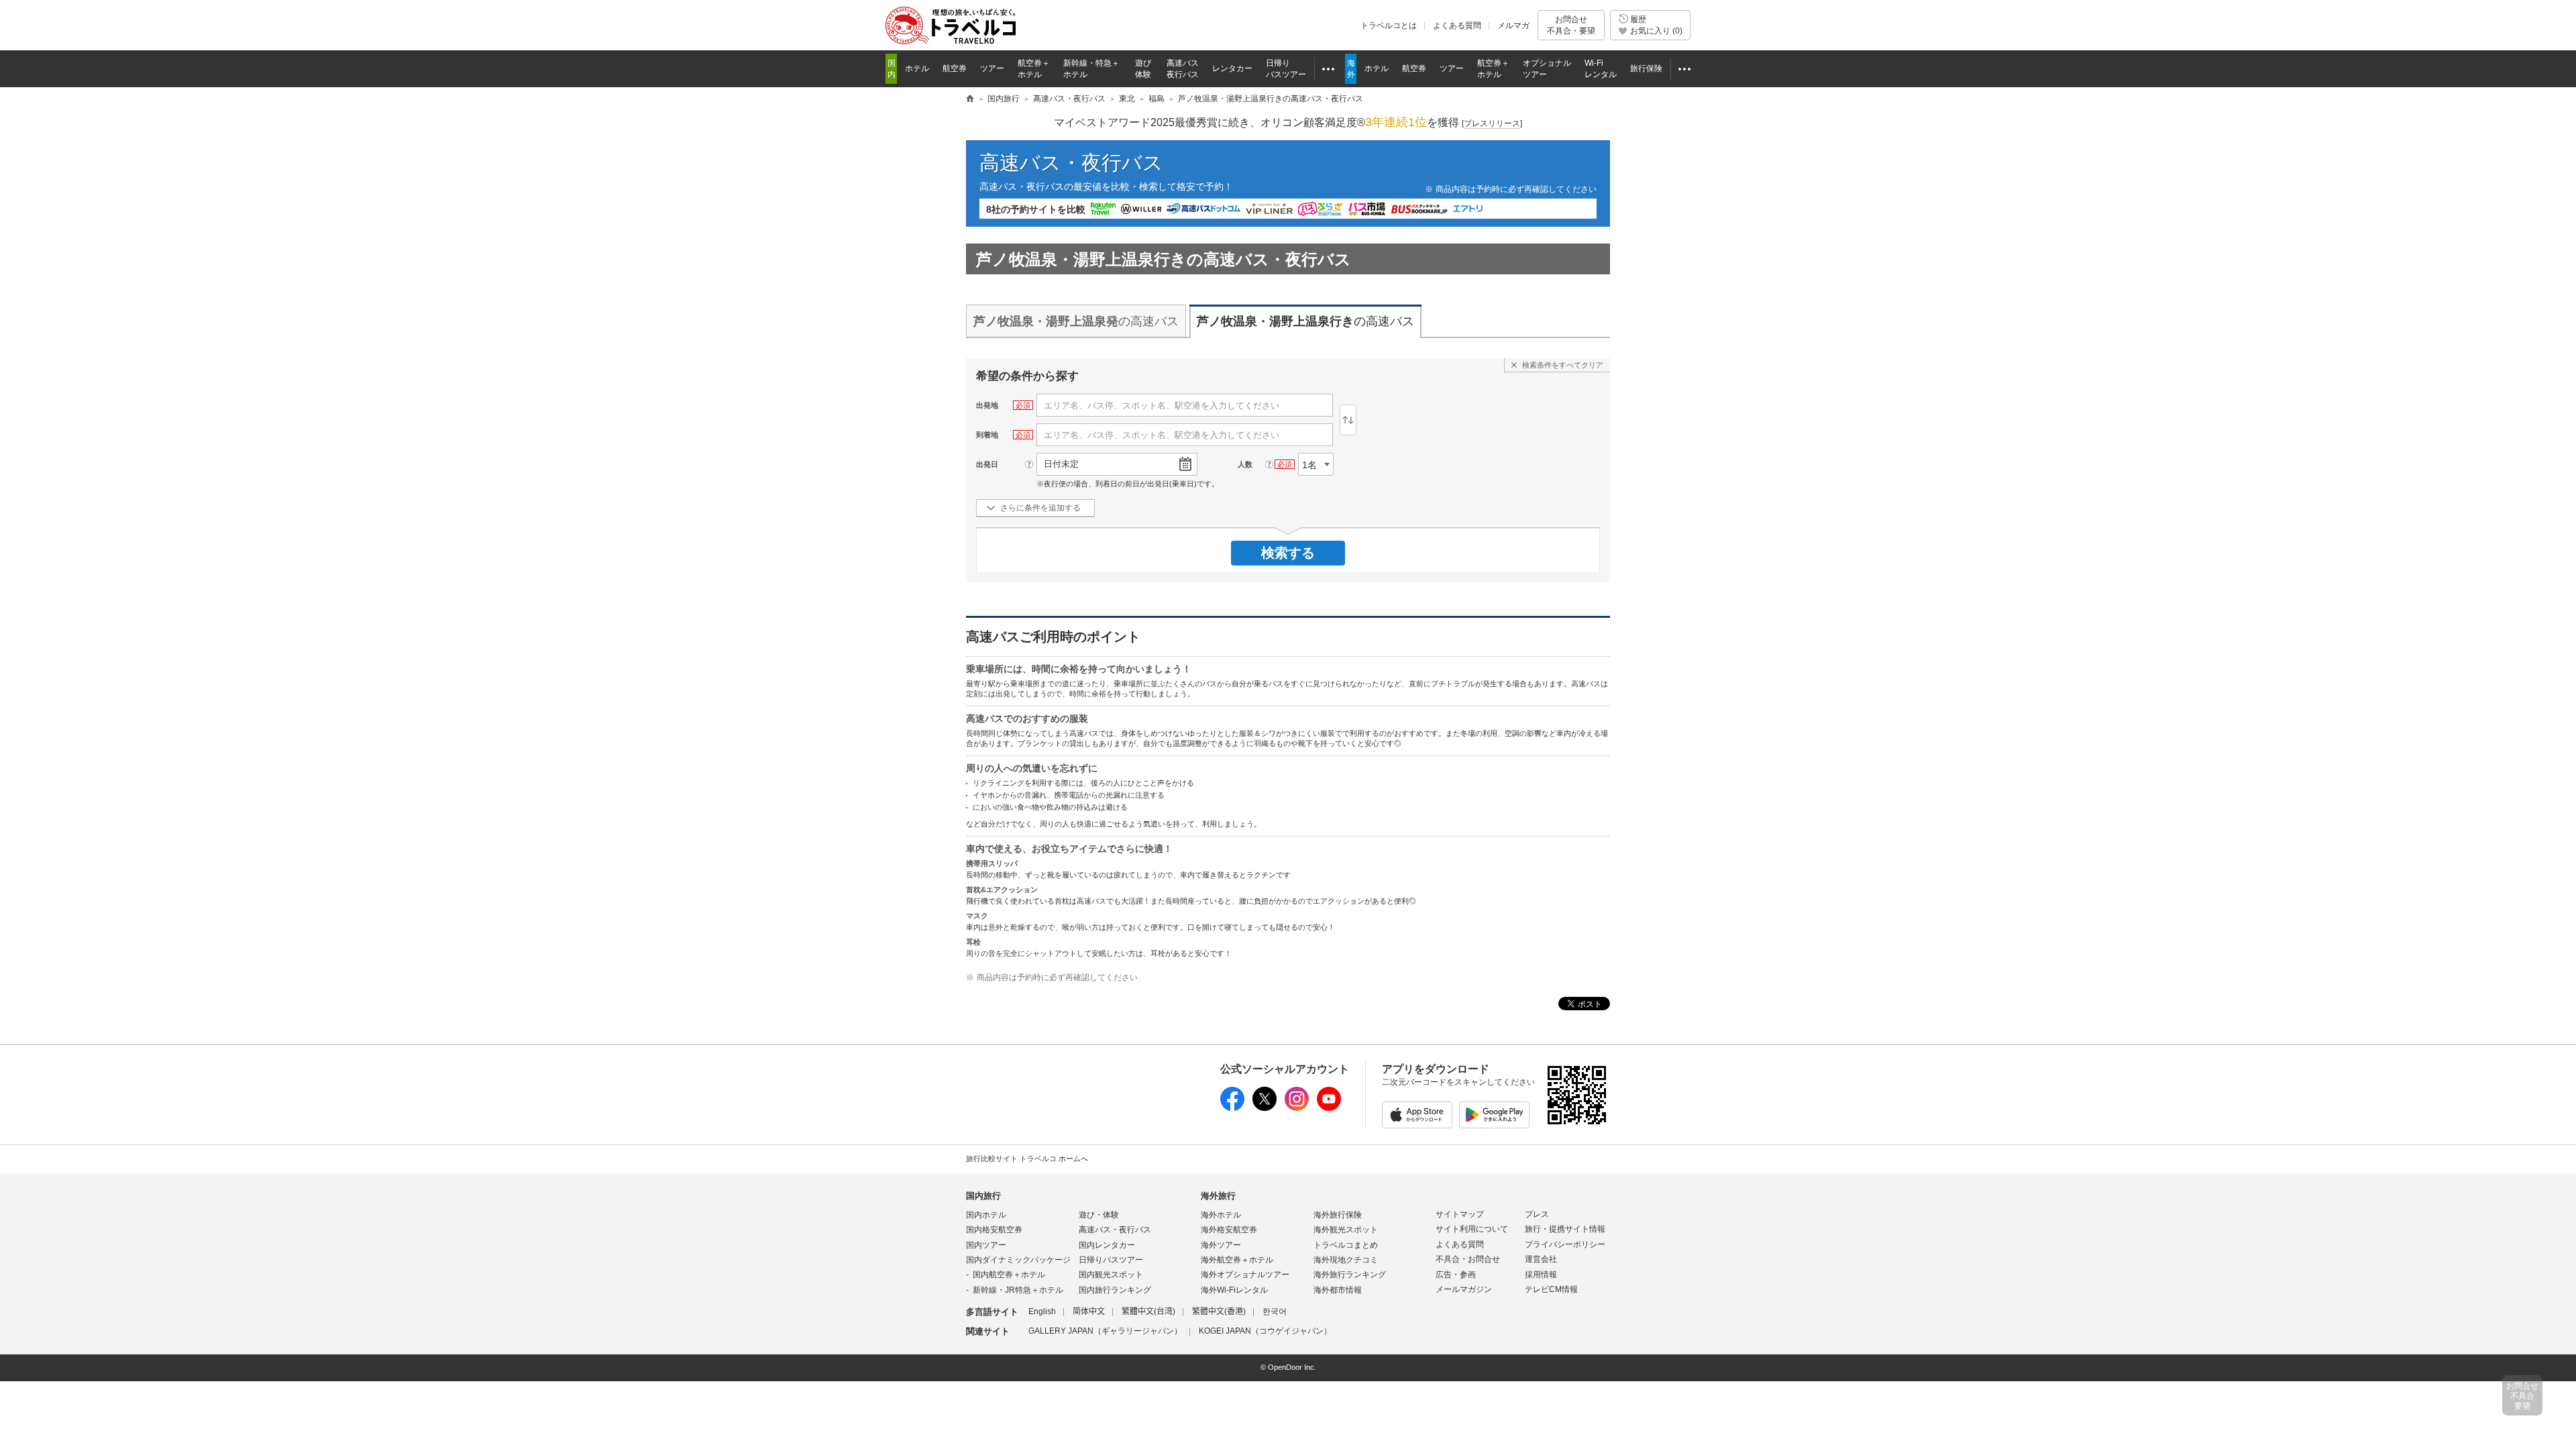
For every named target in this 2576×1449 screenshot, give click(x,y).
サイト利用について (1472, 1229)
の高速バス (1076, 321)
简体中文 (1089, 1311)
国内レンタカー (1107, 1245)
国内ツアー (986, 1245)
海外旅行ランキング (1350, 1275)
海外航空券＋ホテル (1237, 1260)
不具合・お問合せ (1468, 1259)
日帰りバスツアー (1111, 1260)
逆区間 (1348, 420)
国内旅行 (983, 1196)
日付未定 (1061, 464)
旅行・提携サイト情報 (1565, 1229)
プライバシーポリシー (1565, 1244)
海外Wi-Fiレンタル (1234, 1290)
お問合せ (1571, 25)
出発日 (987, 464)
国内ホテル (986, 1215)
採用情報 (1541, 1275)
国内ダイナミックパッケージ (1018, 1260)
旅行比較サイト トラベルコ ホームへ (1027, 1159)
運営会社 (1541, 1259)
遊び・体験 (1099, 1215)
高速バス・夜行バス (1071, 163)
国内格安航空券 (994, 1230)
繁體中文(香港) (1219, 1311)
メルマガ (1513, 25)
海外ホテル (1221, 1215)
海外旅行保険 (1338, 1215)
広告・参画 (1456, 1275)
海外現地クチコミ (1346, 1260)
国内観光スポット (1111, 1275)
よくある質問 (1457, 25)
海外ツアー (1221, 1245)
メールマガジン (1464, 1289)
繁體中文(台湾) (1148, 1311)
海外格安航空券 (1229, 1230)
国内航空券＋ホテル (1009, 1275)
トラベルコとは (1389, 25)
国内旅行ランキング (1115, 1290)
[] (1492, 123)
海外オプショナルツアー (1245, 1275)
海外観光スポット (1346, 1230)
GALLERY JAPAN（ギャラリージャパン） (1105, 1331)
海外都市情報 (1338, 1290)
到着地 (987, 435)
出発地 (987, 405)
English (1042, 1311)
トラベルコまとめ (1346, 1245)
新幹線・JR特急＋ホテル (1018, 1290)
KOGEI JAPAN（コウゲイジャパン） (1265, 1331)
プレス (1537, 1214)
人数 (1245, 464)
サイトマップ (1460, 1214)
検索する (1288, 553)
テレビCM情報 (1551, 1289)
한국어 (1275, 1311)
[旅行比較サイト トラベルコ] (970, 99)
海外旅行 (1218, 1196)
